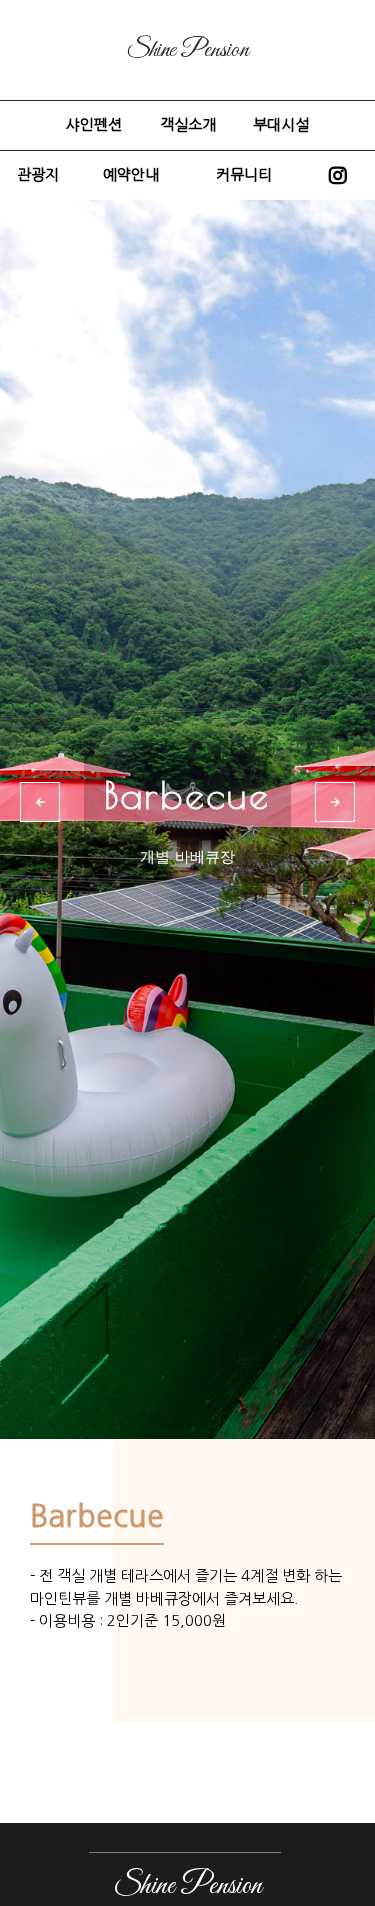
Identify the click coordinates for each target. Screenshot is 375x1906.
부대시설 (281, 124)
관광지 (38, 174)
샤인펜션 (94, 124)
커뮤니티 (244, 174)
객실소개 (188, 124)
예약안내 (131, 174)
